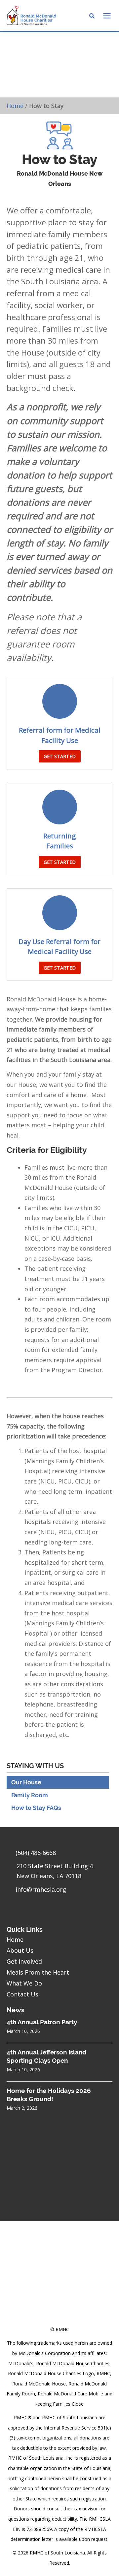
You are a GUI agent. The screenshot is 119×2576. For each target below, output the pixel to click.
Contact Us (22, 1994)
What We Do (24, 1983)
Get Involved (24, 1961)
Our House (26, 1782)
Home (15, 106)
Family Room (30, 1795)
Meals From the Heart (38, 1972)
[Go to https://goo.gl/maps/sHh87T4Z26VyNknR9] (59, 1873)
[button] (60, 756)
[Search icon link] (92, 17)
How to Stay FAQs (36, 1808)
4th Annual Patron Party (42, 2022)
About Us (20, 1950)
